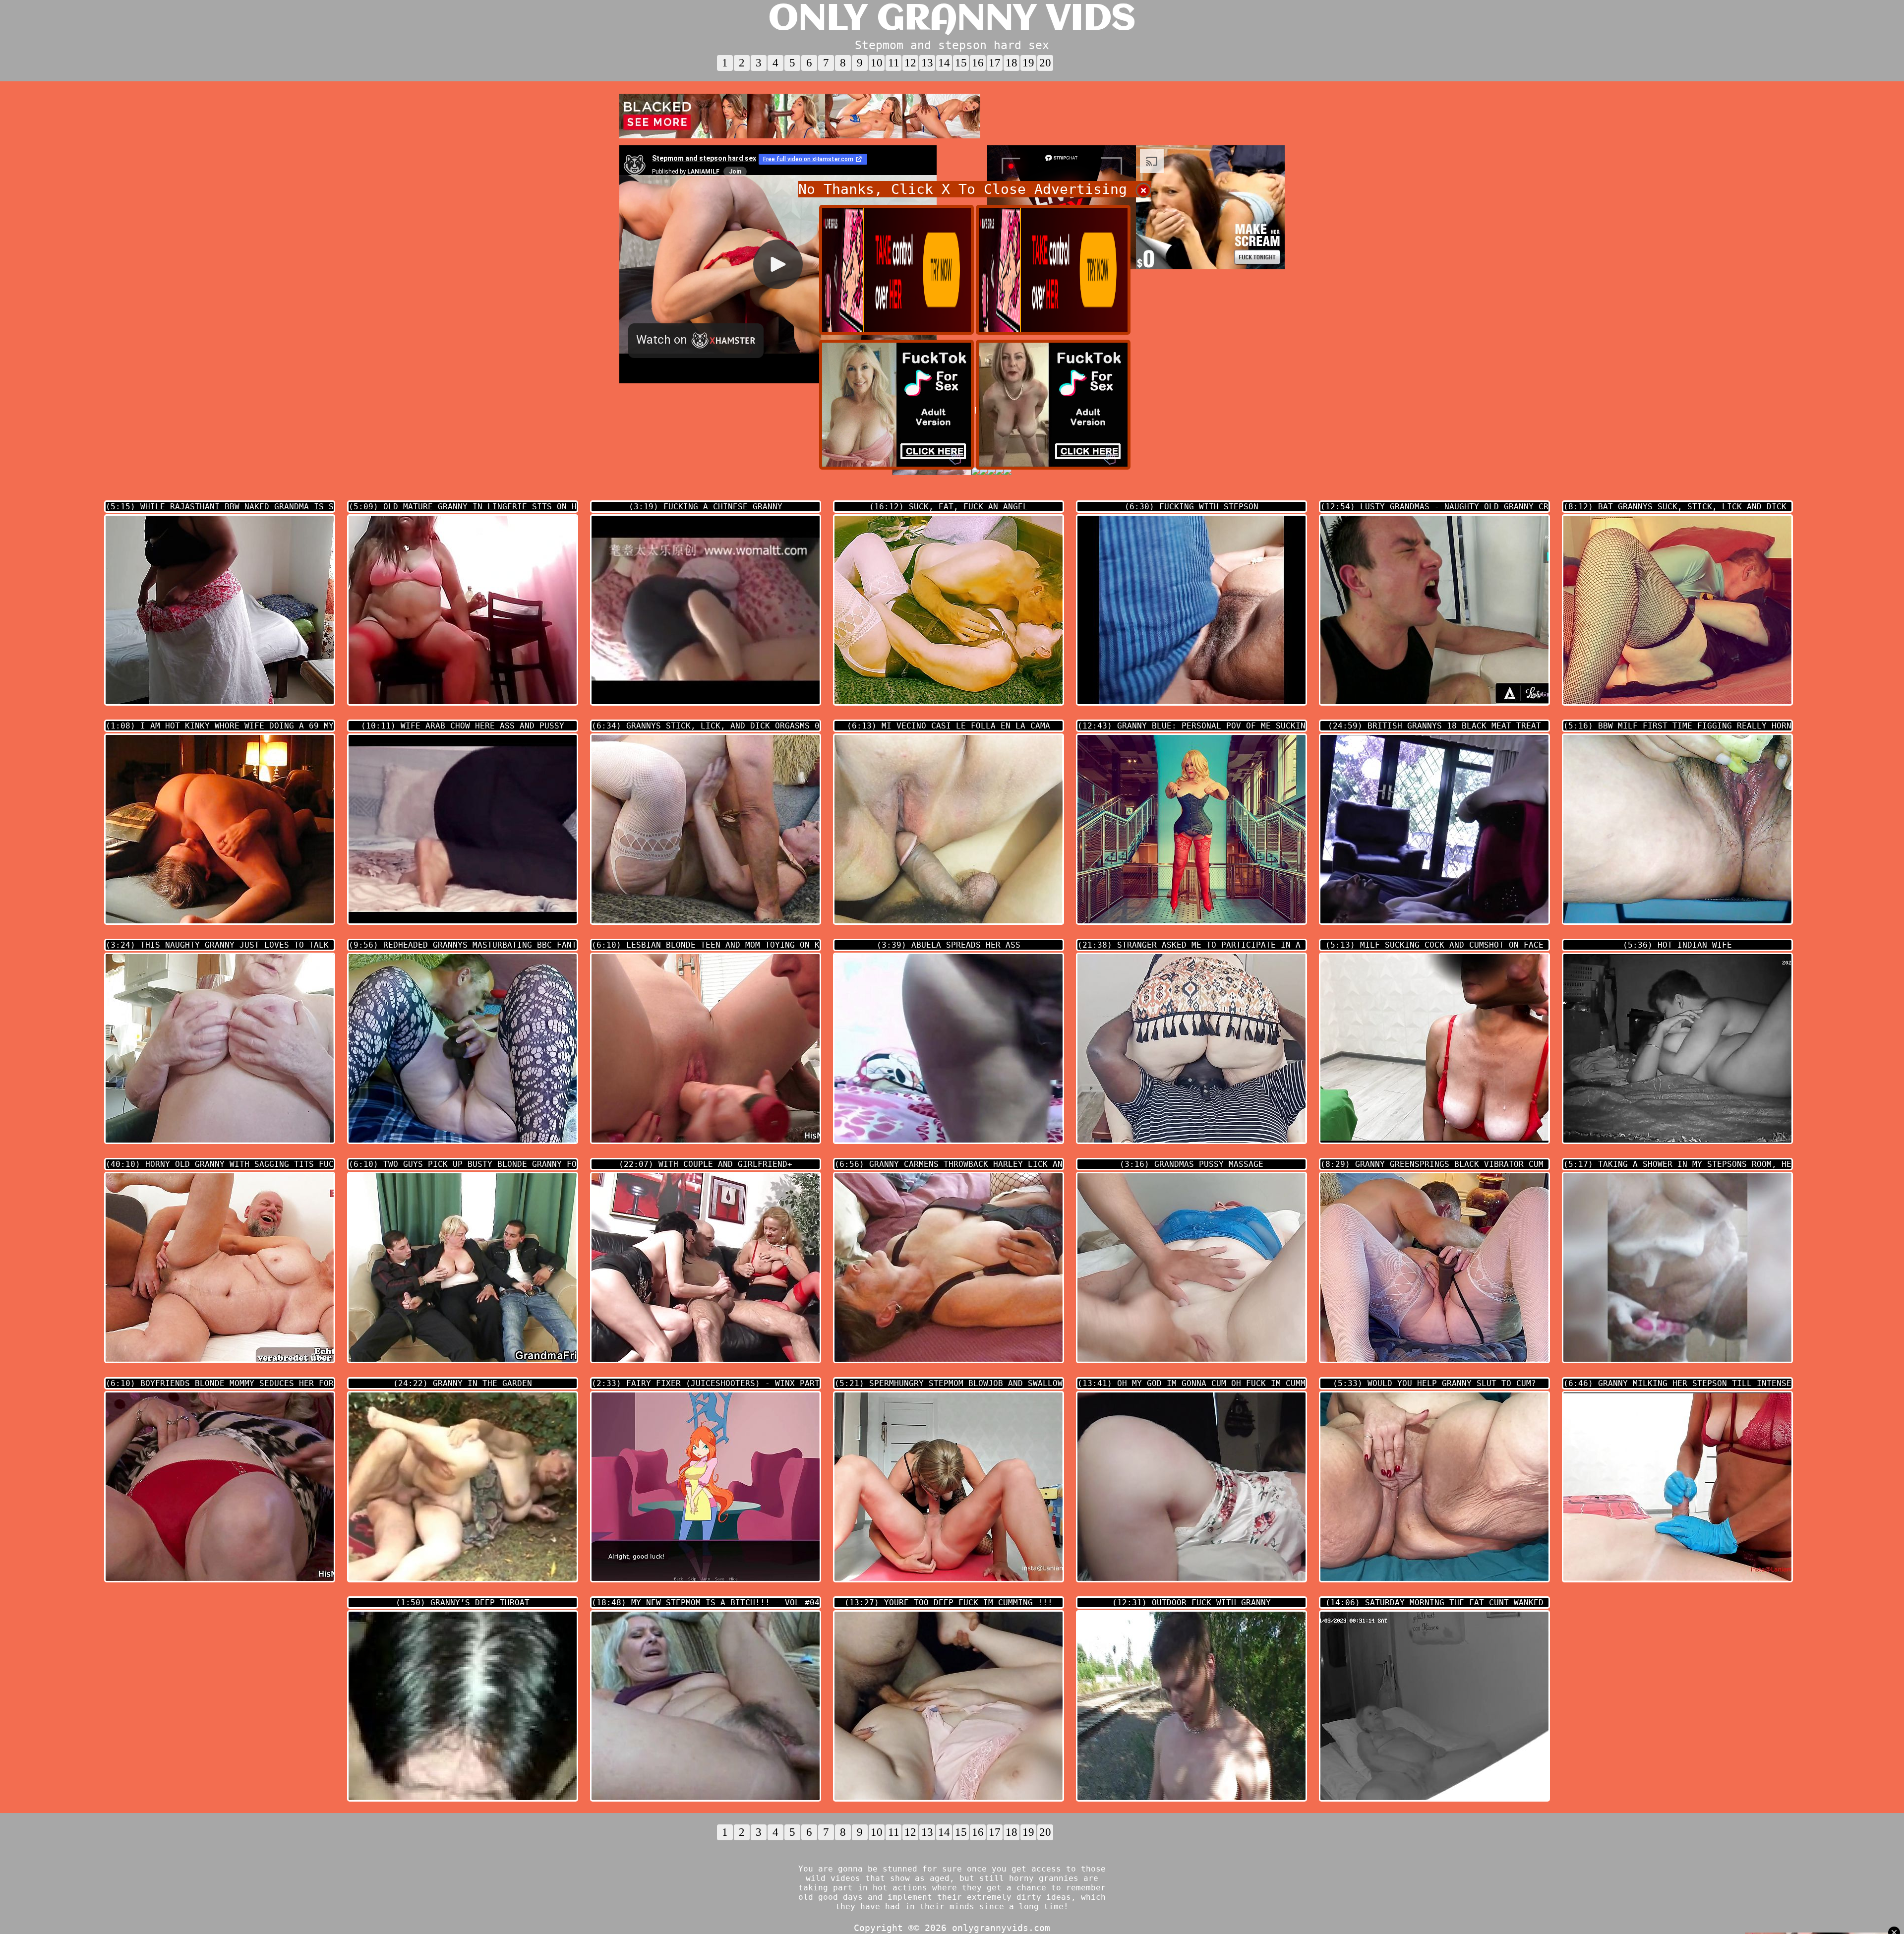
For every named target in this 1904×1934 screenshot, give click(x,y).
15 (961, 63)
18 (1011, 63)
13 (927, 63)
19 (1028, 63)
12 (910, 63)
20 (1045, 63)
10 (877, 63)
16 (978, 63)
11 (894, 63)
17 (995, 63)
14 (944, 63)
